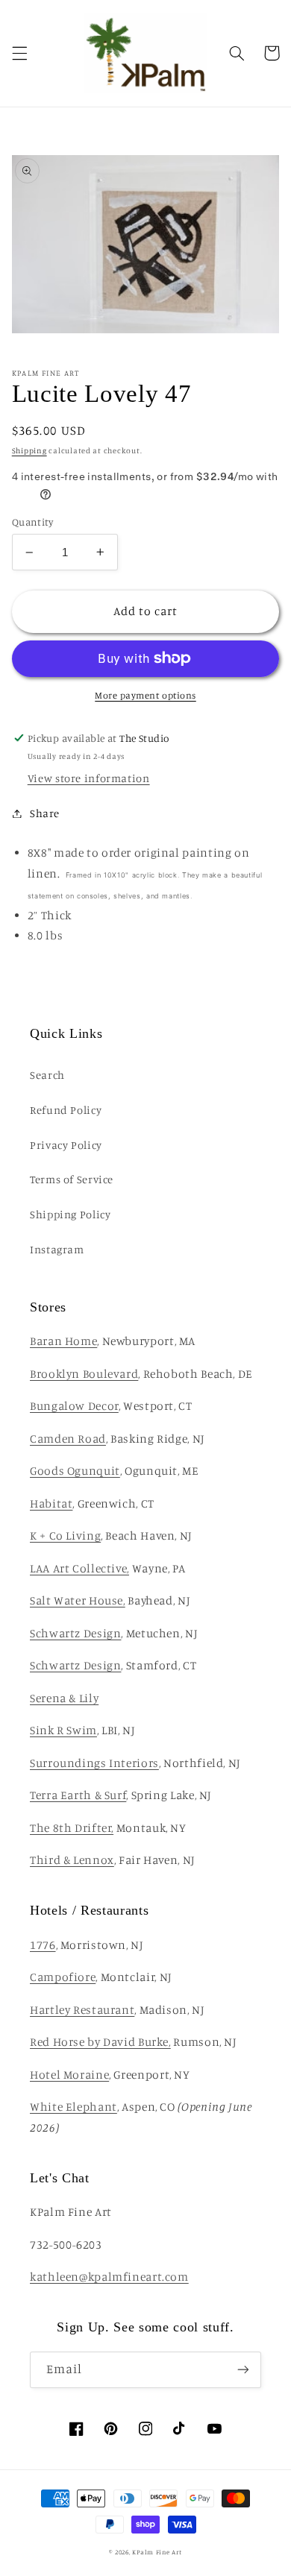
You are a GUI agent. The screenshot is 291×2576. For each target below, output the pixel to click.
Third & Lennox (72, 1860)
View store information (89, 778)
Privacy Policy (66, 1145)
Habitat (51, 1503)
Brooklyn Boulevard (84, 1374)
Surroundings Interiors (94, 1763)
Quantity (32, 522)
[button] (19, 53)
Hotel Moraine (69, 2075)
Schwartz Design (75, 1633)
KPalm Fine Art (157, 2552)
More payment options (145, 695)
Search (47, 1075)
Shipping (29, 450)
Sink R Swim (63, 1730)
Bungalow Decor (74, 1406)
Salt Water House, (78, 1600)
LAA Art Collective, (79, 1568)
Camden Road (68, 1439)
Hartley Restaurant (82, 2010)
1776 (43, 1945)
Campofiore (63, 1977)
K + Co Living (65, 1536)
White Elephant (73, 2107)
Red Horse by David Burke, (100, 2042)
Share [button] (45, 813)
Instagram (57, 1249)
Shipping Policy (70, 1214)
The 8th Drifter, (72, 1828)
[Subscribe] (243, 2370)
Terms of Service (72, 1179)
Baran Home (63, 1341)
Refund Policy (66, 1110)
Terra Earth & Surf (78, 1795)
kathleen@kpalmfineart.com (109, 2277)
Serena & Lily (64, 1698)
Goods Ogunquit (75, 1471)
